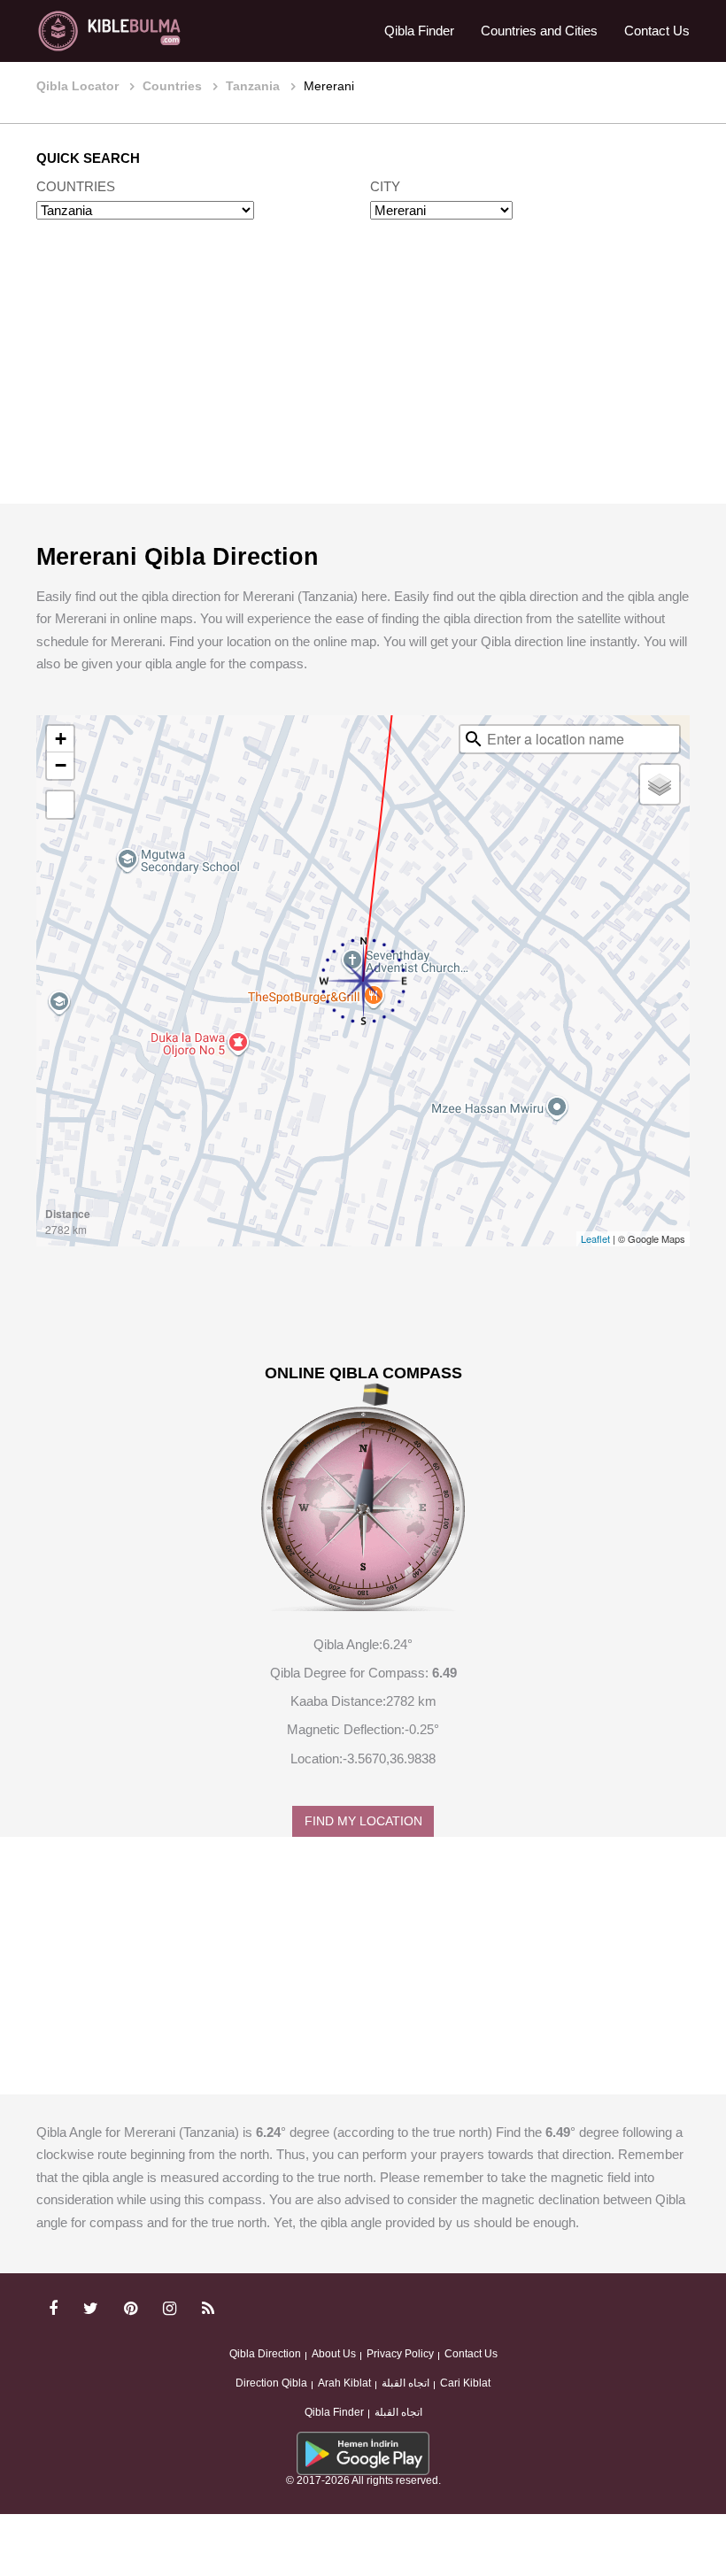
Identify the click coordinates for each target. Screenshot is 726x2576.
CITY (385, 186)
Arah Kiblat (344, 2383)
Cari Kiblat (465, 2383)
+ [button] (61, 739)
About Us (334, 2354)
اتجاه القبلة (405, 2383)
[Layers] (660, 784)
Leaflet (595, 1238)
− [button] (61, 765)
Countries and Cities (539, 31)
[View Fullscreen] (60, 805)
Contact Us (657, 31)
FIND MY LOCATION (363, 1821)
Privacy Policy (400, 2354)
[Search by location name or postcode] (474, 739)
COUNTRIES (76, 186)
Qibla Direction (265, 2354)
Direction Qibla (271, 2383)
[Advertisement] (363, 379)
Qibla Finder (419, 31)
